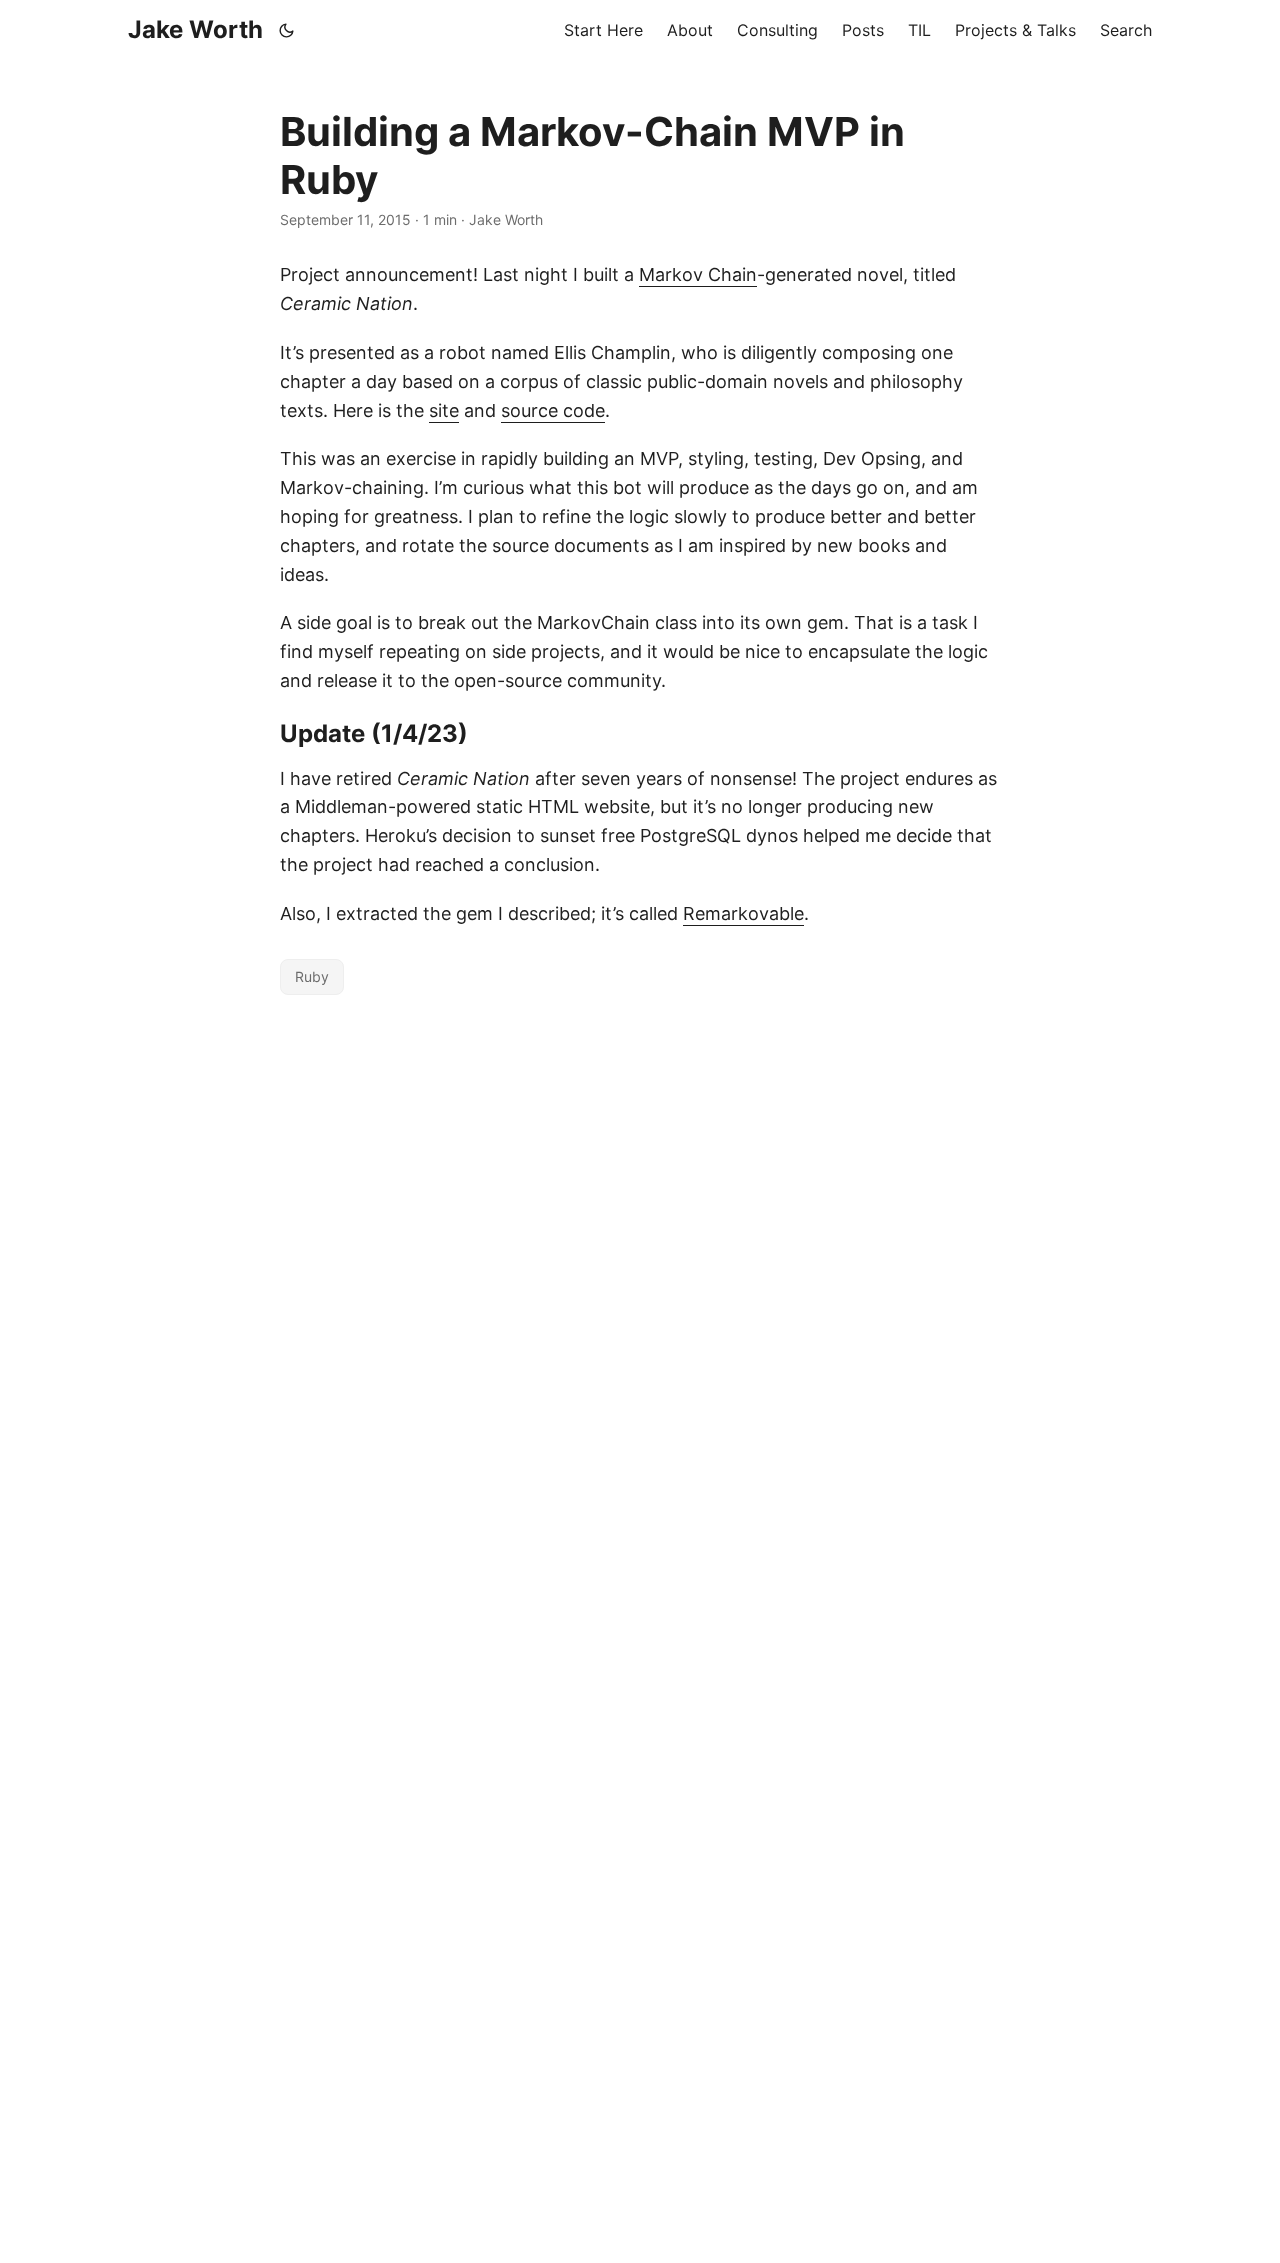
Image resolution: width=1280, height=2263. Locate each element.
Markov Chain (698, 274)
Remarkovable (743, 913)
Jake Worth (195, 29)
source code (553, 410)
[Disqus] (640, 1255)
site (444, 410)
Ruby (312, 976)
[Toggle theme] (287, 30)
